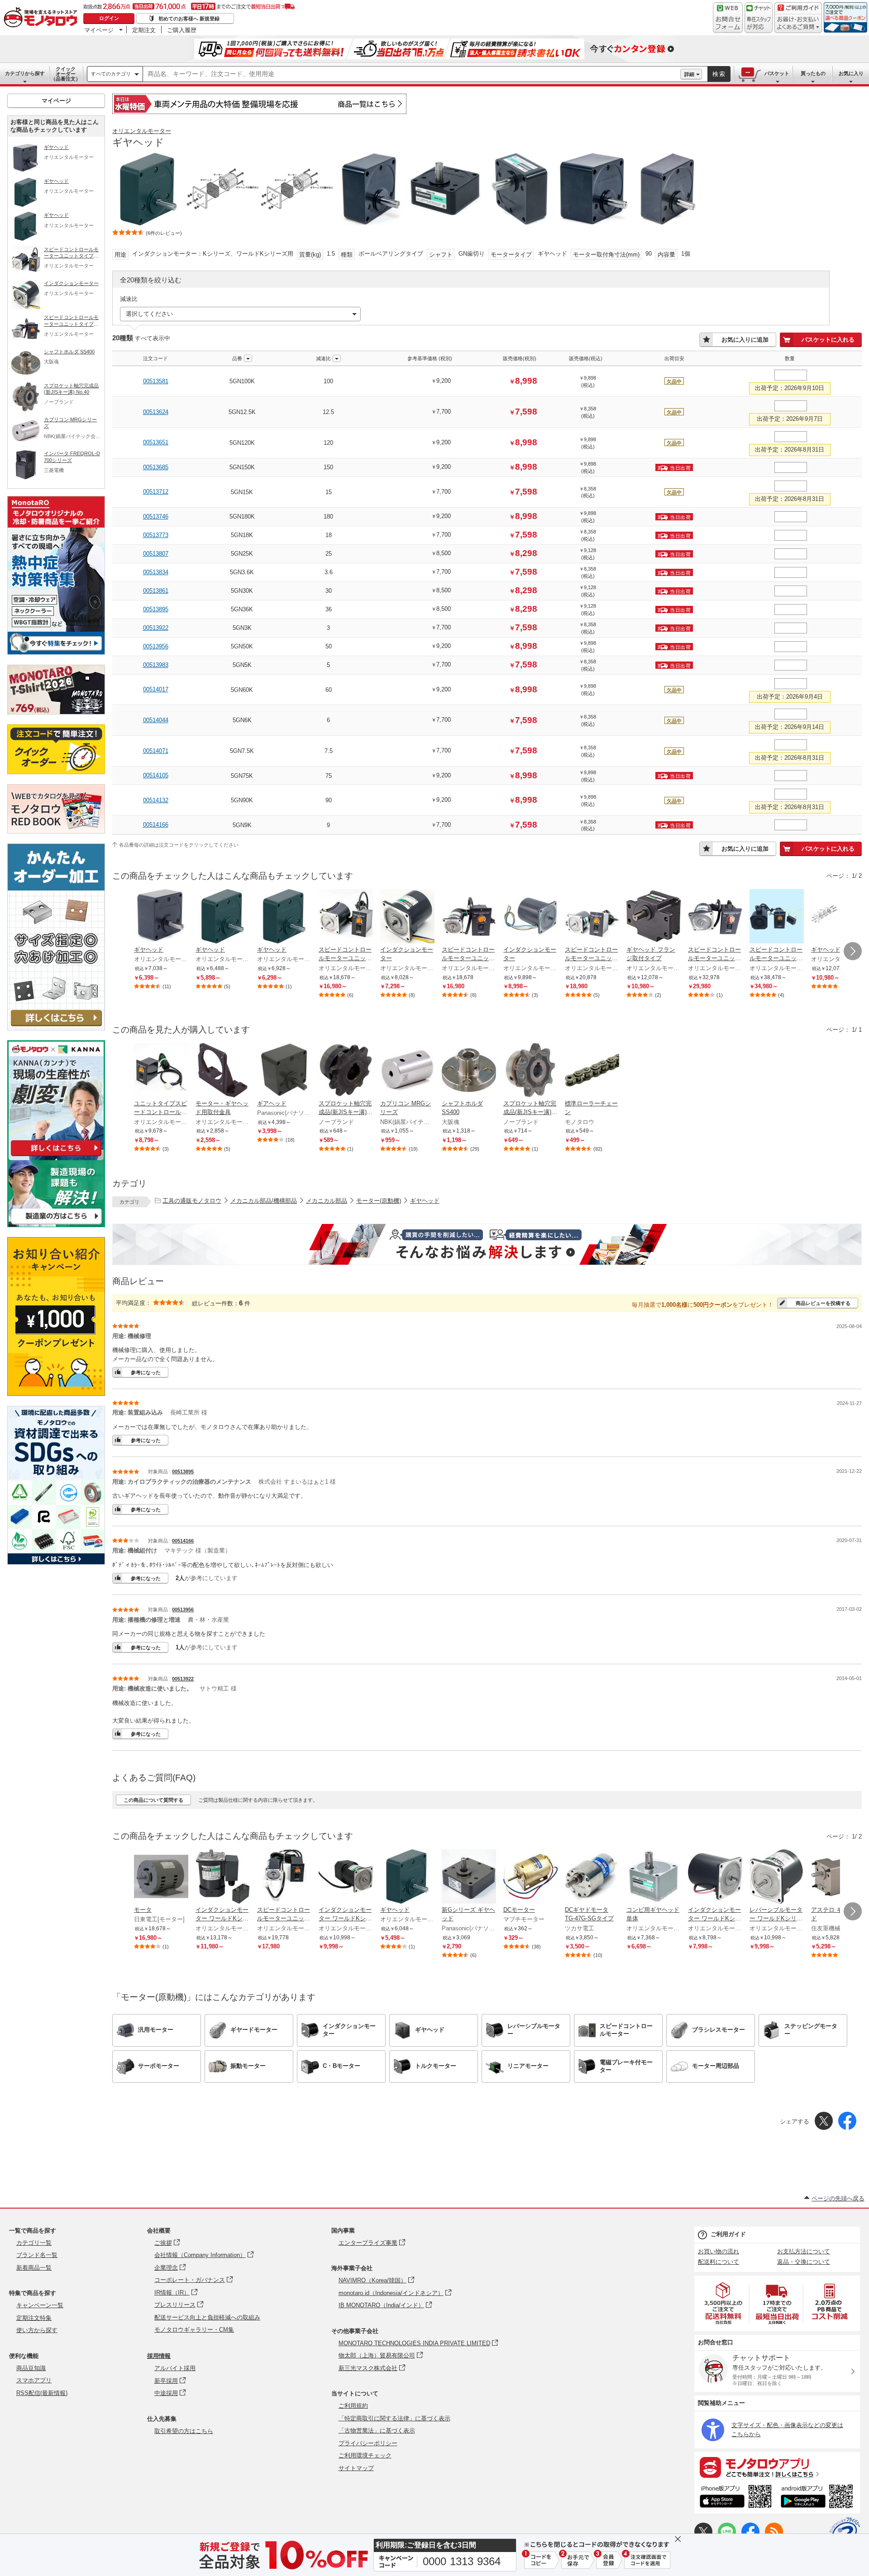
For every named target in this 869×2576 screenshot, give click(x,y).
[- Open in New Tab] (724, 2303)
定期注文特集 (34, 2318)
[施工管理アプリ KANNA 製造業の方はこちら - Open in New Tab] (56, 1225)
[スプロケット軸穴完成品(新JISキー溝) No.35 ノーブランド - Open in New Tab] (346, 1071)
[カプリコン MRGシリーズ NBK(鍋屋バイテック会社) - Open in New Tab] (407, 1071)
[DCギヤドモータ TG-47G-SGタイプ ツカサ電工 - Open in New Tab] (592, 1877)
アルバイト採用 (175, 2368)
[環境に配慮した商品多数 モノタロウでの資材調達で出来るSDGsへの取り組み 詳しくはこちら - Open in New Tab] (56, 1562)
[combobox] (412, 74)
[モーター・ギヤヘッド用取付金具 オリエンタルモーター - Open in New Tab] (223, 1071)
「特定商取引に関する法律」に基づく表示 (394, 2418)
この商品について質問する (153, 1800)
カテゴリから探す (25, 73)
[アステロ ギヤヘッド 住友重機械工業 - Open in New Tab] (838, 1877)
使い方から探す (37, 2330)
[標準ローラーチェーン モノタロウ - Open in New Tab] (592, 1071)
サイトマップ (356, 2468)
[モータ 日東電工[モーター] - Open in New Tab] (161, 1877)
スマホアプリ (34, 2380)
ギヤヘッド (425, 1201)
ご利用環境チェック (365, 2455)
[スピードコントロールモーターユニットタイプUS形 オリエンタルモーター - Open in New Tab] (346, 917)
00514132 (156, 800)
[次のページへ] (853, 951)
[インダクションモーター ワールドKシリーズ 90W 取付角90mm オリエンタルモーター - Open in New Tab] (223, 1877)
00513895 (156, 609)
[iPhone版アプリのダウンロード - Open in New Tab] (736, 2498)
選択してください (149, 314)
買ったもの (813, 73)
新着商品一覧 (34, 2268)
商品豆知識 (31, 2368)
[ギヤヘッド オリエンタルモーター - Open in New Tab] (161, 917)
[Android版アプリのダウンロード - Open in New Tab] (819, 2498)
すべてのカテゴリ (111, 74)
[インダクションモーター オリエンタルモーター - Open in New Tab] (407, 917)
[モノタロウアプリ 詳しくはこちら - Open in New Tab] (777, 2467)
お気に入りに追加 (745, 340)
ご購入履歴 (182, 30)
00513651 (156, 442)
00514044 (156, 720)
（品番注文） (66, 74)
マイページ (99, 30)
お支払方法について (804, 2251)
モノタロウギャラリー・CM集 (194, 2330)
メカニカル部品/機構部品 (264, 1201)
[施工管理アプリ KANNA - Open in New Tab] (56, 1156)
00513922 (156, 628)
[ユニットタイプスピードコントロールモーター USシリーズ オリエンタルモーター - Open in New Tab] (161, 1071)
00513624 (156, 412)
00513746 (156, 517)
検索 (719, 74)
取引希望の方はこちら (184, 2431)
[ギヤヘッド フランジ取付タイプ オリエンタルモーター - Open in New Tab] (654, 917)
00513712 (156, 492)
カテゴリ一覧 (34, 2243)
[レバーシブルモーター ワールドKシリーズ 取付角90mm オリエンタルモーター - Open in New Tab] (777, 1877)
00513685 (156, 467)
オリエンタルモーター (142, 131)
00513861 (156, 591)
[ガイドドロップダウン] (798, 24)
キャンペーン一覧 (40, 2305)
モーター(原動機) (379, 1201)
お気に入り (851, 73)
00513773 (156, 535)
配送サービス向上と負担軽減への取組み (207, 2317)
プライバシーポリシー (368, 2443)
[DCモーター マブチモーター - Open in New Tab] (530, 1877)
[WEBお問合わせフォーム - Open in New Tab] (728, 18)
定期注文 (144, 30)
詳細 (689, 74)
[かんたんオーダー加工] (56, 1028)
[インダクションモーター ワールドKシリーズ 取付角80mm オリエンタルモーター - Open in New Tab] (715, 1877)
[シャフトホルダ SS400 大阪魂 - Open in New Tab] (469, 1071)
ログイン (109, 18)
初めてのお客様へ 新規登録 (189, 19)
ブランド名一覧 (37, 2255)
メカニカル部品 (327, 1201)
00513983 (156, 665)
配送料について (719, 2262)
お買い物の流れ (719, 2251)
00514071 (156, 751)
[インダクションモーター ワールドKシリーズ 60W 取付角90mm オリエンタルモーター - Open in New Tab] (346, 1877)
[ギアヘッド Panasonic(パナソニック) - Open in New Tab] (284, 1071)
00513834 (156, 572)
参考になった (146, 1372)
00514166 (156, 825)
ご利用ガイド (728, 2234)
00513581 (156, 381)
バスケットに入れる (828, 340)
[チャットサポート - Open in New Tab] (759, 18)
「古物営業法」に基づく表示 (377, 2431)
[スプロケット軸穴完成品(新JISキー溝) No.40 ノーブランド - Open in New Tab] (530, 1071)
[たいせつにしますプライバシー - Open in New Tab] (845, 2533)
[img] (43, 18)
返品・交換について (804, 2262)
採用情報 (159, 2356)
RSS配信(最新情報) (42, 2393)
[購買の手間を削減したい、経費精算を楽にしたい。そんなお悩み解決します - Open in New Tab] (487, 1244)
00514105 (156, 775)
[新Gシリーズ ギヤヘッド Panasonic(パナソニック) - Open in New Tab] (469, 1877)
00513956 (156, 646)
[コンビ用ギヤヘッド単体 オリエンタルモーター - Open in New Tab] (654, 1877)
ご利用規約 (353, 2406)
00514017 (156, 689)
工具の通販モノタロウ (192, 1201)
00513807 (156, 554)
